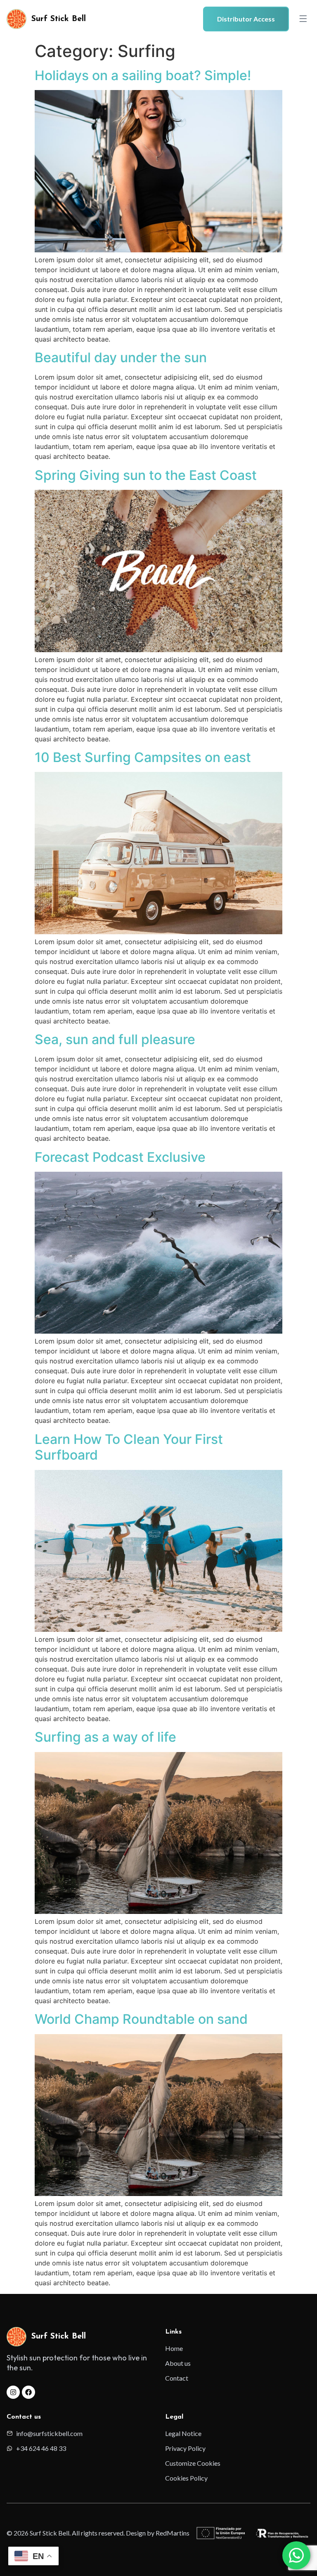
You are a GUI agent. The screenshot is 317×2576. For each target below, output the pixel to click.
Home (174, 2348)
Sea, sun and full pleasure (115, 1039)
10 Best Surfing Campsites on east (143, 757)
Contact (177, 2378)
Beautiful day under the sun (121, 357)
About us (178, 2363)
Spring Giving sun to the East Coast (146, 475)
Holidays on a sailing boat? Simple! (143, 75)
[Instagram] (13, 2392)
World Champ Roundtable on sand (141, 2019)
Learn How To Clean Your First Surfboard (129, 1447)
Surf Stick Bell (59, 19)
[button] (303, 19)
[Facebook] (28, 2392)
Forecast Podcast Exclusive (120, 1157)
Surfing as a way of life (105, 1737)
